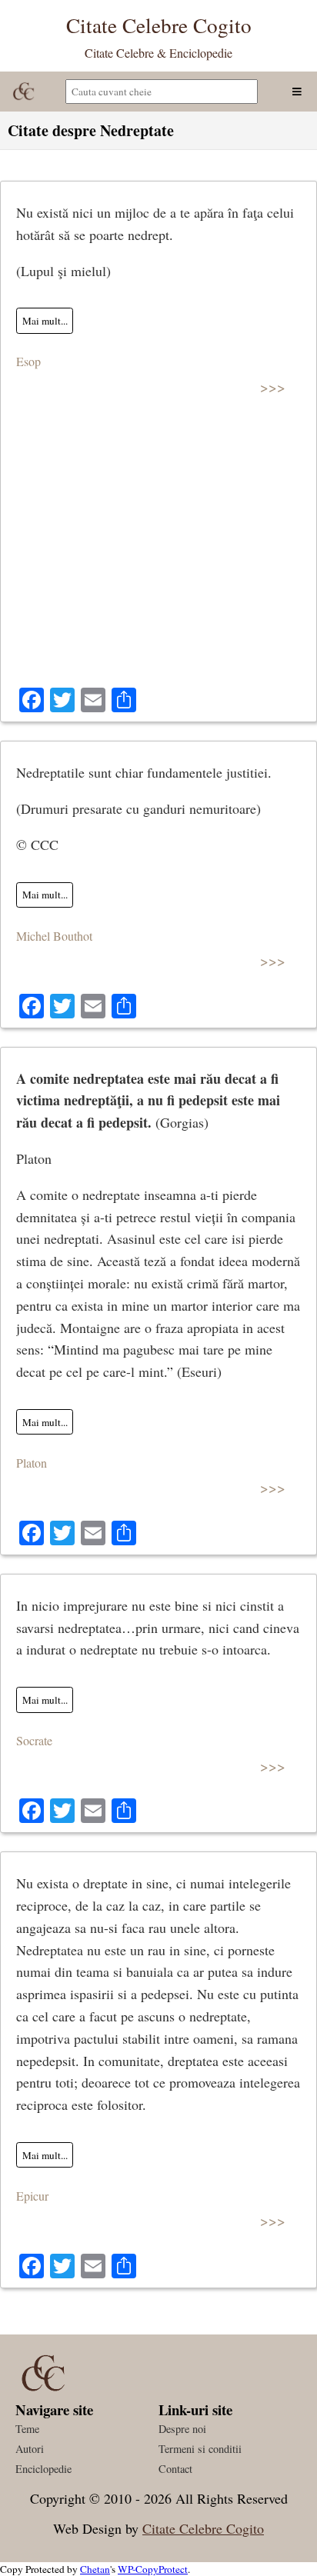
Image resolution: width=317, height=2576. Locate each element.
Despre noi (182, 2429)
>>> (273, 387)
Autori (30, 2449)
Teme (27, 2429)
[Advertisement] (158, 550)
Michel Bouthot (54, 936)
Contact (175, 2469)
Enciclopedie (43, 2469)
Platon (32, 1463)
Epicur (32, 2196)
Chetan (95, 2569)
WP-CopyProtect (153, 2569)
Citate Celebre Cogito (203, 2528)
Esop (28, 361)
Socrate (34, 1740)
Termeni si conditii (200, 2449)
